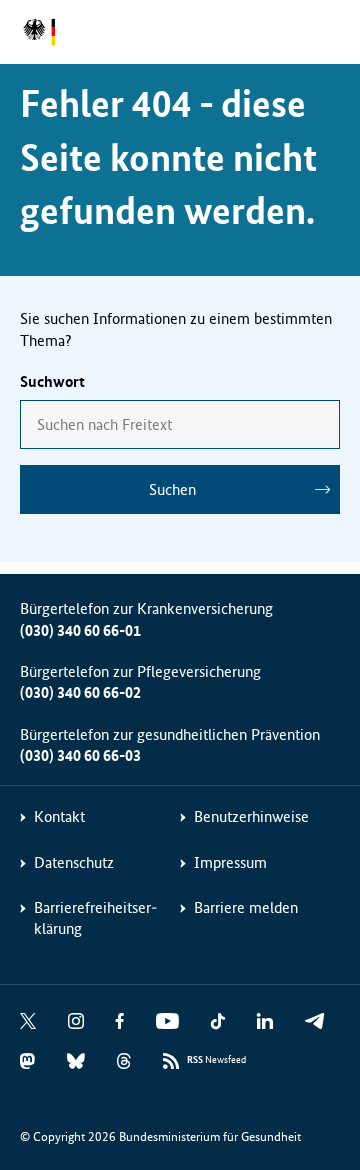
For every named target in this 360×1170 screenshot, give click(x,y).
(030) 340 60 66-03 (80, 755)
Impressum (230, 862)
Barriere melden (246, 907)
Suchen (172, 489)
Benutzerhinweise (251, 816)
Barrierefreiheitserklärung (95, 918)
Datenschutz (74, 862)
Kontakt (59, 816)
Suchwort (52, 381)
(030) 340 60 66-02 (80, 692)
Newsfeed (216, 1060)
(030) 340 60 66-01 (80, 630)
